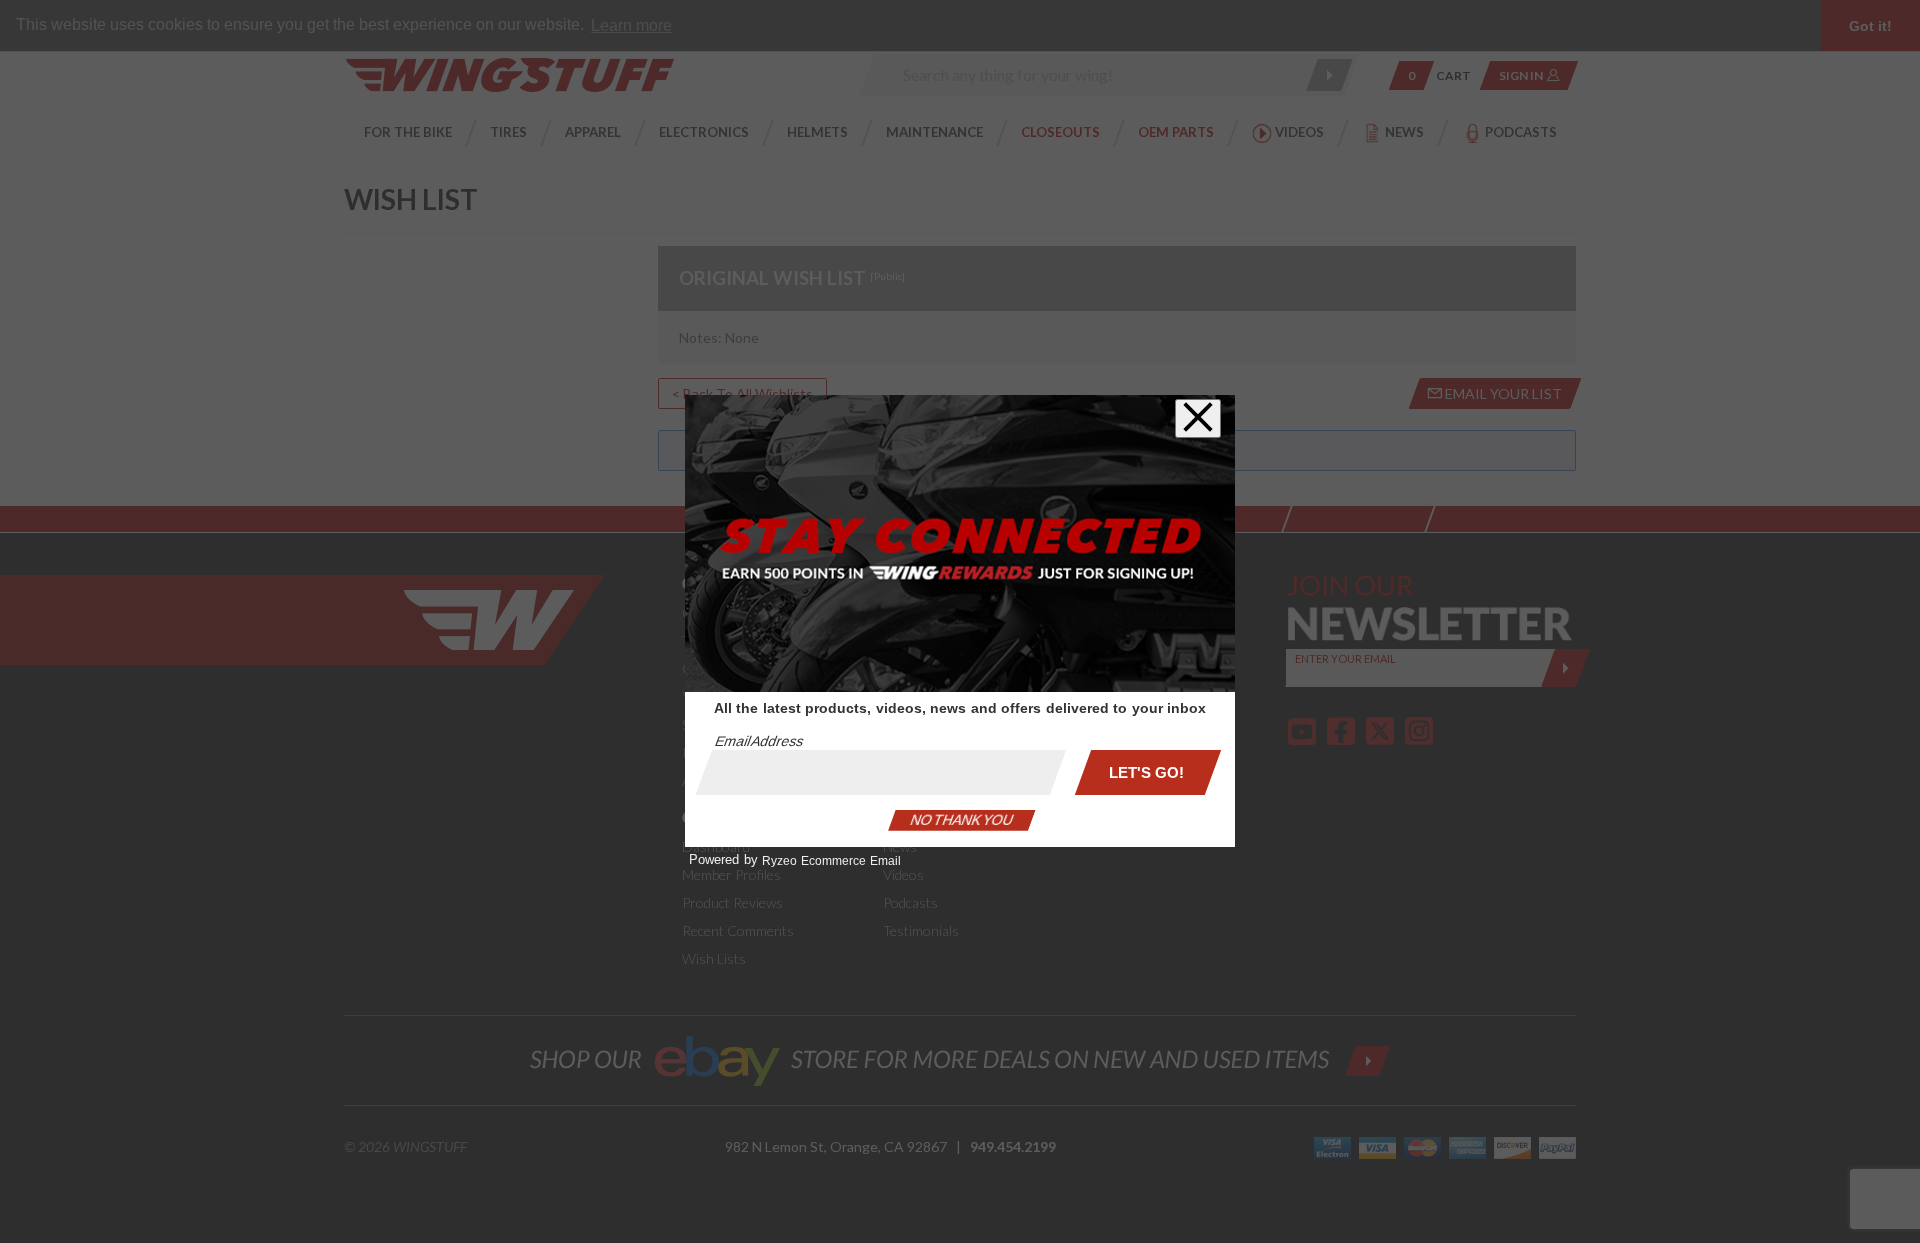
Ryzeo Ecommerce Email (831, 861)
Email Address (759, 741)
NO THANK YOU (962, 820)
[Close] (1198, 418)
